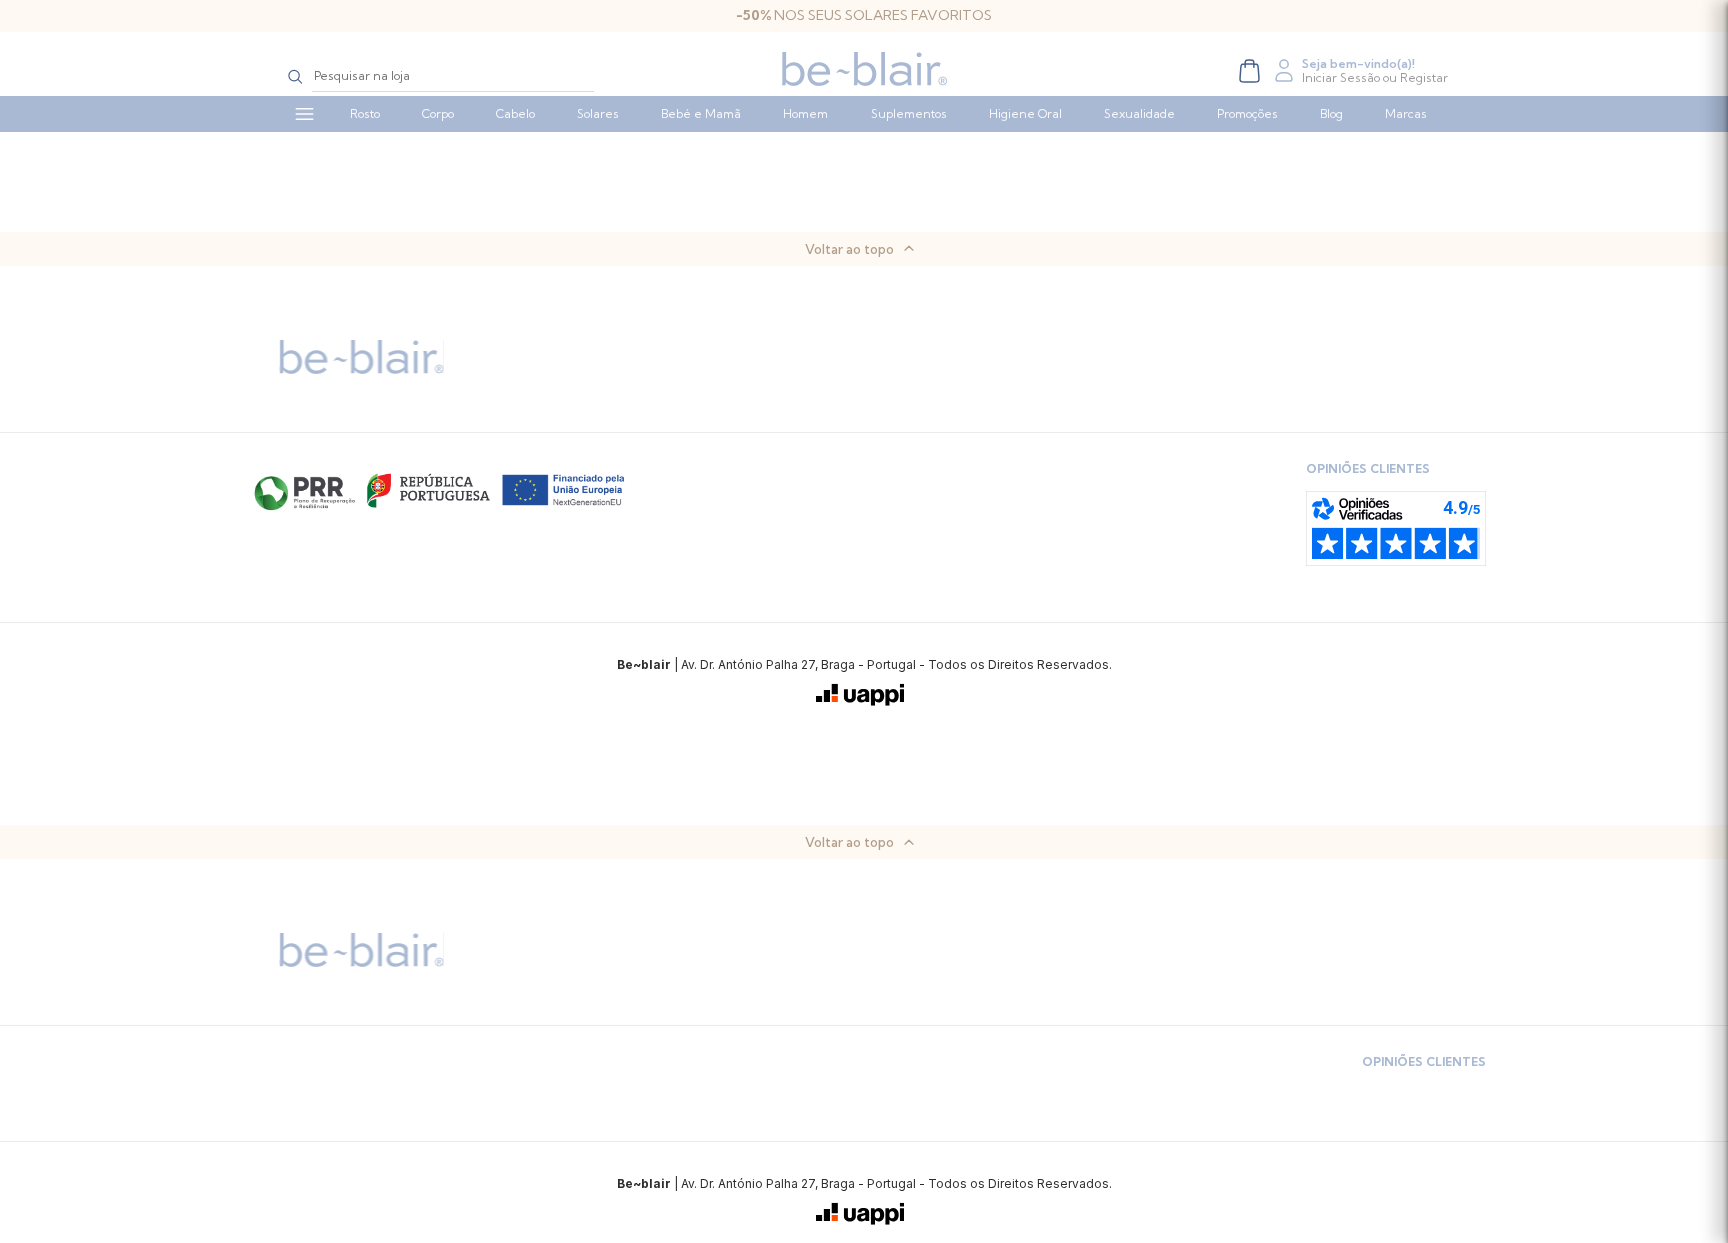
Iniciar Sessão (1341, 77)
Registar (1424, 77)
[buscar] (296, 76)
